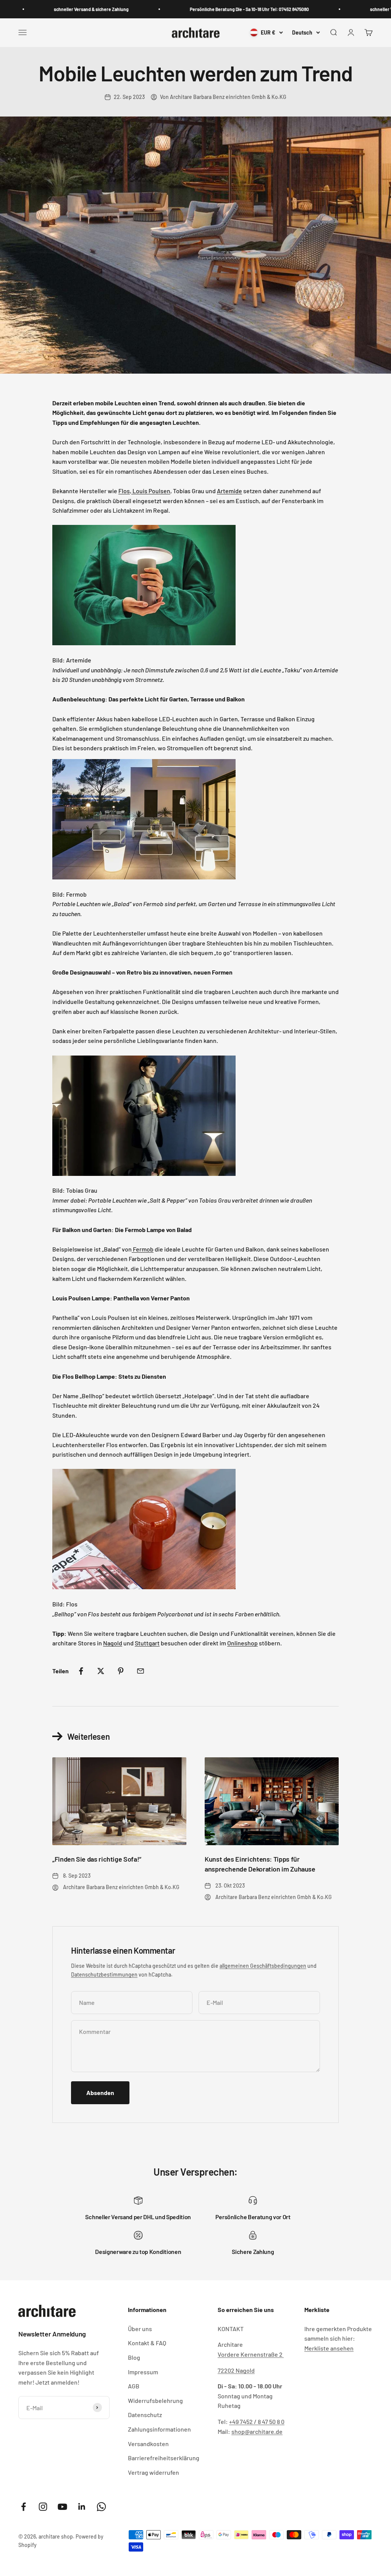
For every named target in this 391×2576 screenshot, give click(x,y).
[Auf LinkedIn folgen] (82, 2507)
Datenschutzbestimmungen (104, 1975)
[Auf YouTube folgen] (62, 2507)
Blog (134, 2357)
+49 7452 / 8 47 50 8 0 (257, 2421)
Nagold (113, 1643)
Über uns (140, 2329)
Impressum (143, 2372)
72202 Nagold (236, 2370)
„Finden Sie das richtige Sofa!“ (97, 1859)
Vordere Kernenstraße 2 (251, 2354)
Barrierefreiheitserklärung (164, 2458)
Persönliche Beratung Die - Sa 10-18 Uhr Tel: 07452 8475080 (224, 9)
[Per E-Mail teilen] (141, 1671)
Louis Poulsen (151, 491)
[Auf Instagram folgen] (43, 2507)
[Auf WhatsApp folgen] (101, 2507)
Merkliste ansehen (329, 2348)
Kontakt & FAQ (147, 2343)
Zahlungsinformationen (159, 2429)
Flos (124, 491)
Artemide (229, 491)
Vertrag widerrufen (153, 2472)
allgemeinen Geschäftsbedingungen (263, 1966)
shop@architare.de (257, 2431)
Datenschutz (145, 2415)
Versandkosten (148, 2444)
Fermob (143, 1249)
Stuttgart (147, 1643)
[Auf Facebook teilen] (81, 1671)
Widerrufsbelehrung (155, 2400)
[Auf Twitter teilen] (101, 1671)
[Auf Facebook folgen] (23, 2507)
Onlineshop (242, 1643)
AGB (134, 2386)
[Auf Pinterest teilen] (121, 1671)
